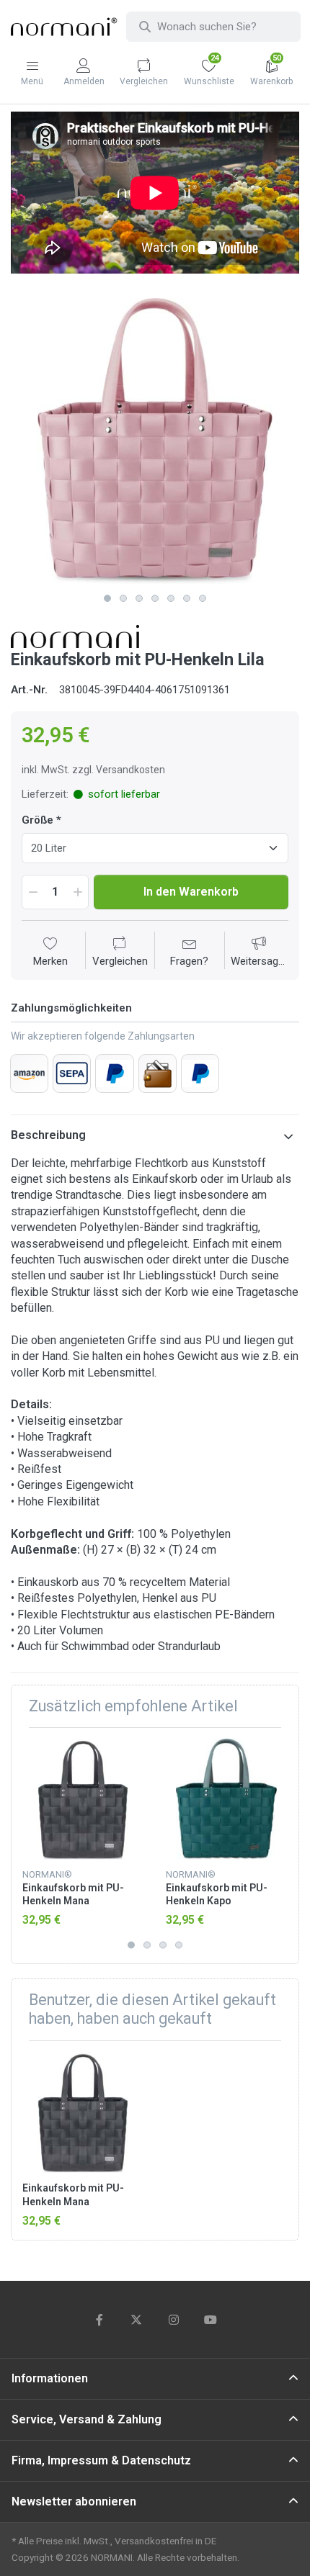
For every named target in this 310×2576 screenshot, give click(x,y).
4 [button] (155, 598)
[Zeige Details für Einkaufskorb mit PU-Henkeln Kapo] (226, 1799)
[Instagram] (174, 2320)
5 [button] (171, 598)
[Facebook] (99, 2320)
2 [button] (123, 598)
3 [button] (139, 598)
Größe (37, 820)
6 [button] (187, 598)
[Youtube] (211, 2320)
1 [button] (107, 598)
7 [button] (203, 598)
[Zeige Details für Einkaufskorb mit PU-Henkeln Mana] (83, 1799)
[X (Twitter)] (136, 2320)
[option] (155, 442)
